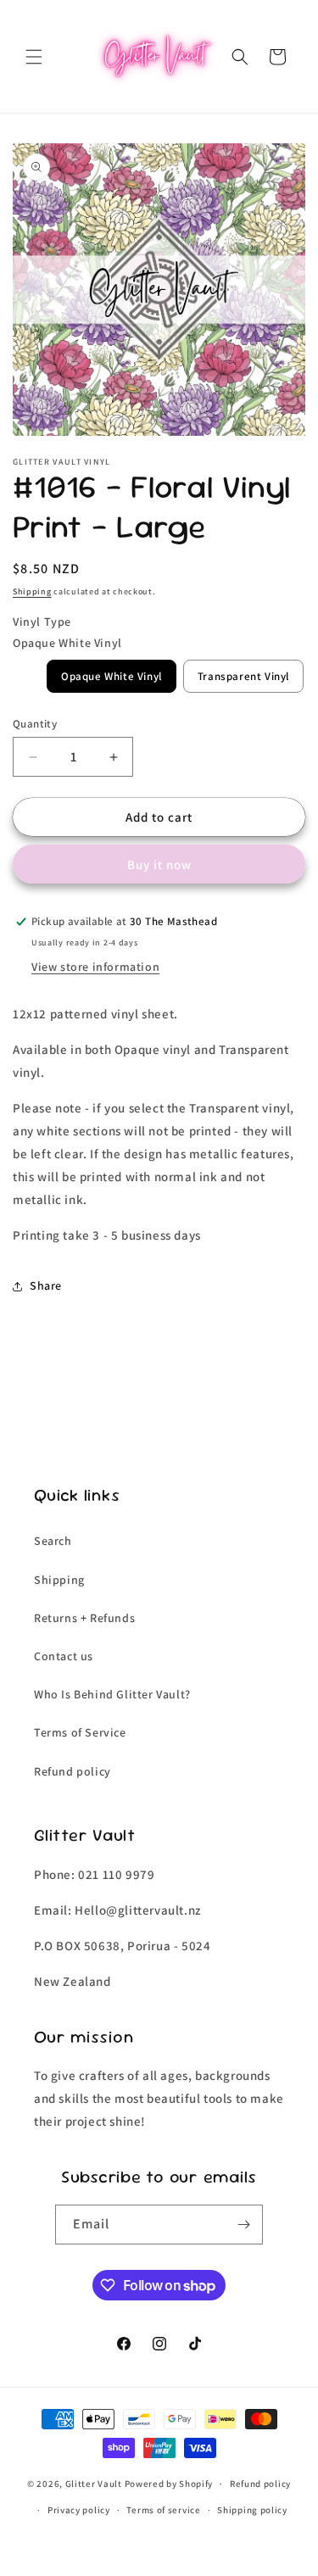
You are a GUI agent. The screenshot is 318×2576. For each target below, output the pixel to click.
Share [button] (46, 1285)
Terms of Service (80, 1732)
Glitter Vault (94, 2484)
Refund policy (73, 1771)
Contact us (64, 1656)
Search (53, 1541)
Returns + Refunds (84, 1618)
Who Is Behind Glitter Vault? (112, 1694)
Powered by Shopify (169, 2484)
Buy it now (159, 864)
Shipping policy (252, 2510)
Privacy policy (79, 2510)
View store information (95, 967)
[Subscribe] (243, 2225)
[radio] (112, 676)
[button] (34, 57)
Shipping (32, 591)
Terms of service (163, 2510)
